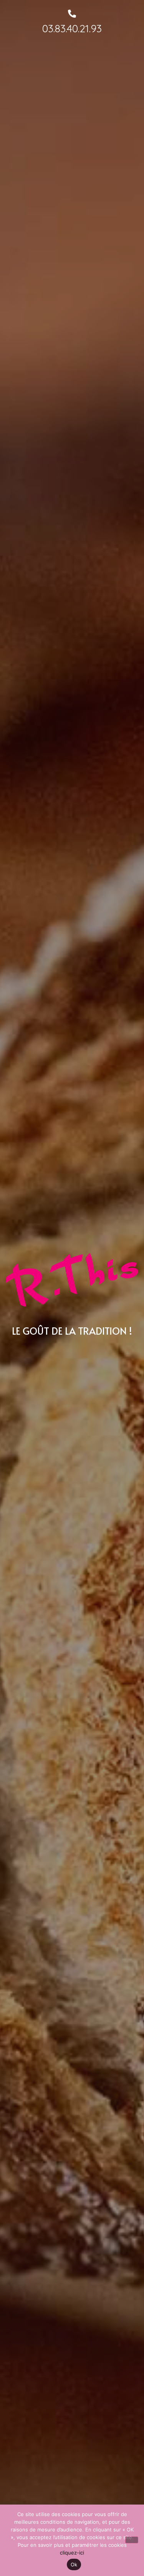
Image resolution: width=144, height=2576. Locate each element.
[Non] (132, 2540)
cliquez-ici (72, 2553)
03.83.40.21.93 (72, 28)
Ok (74, 2564)
